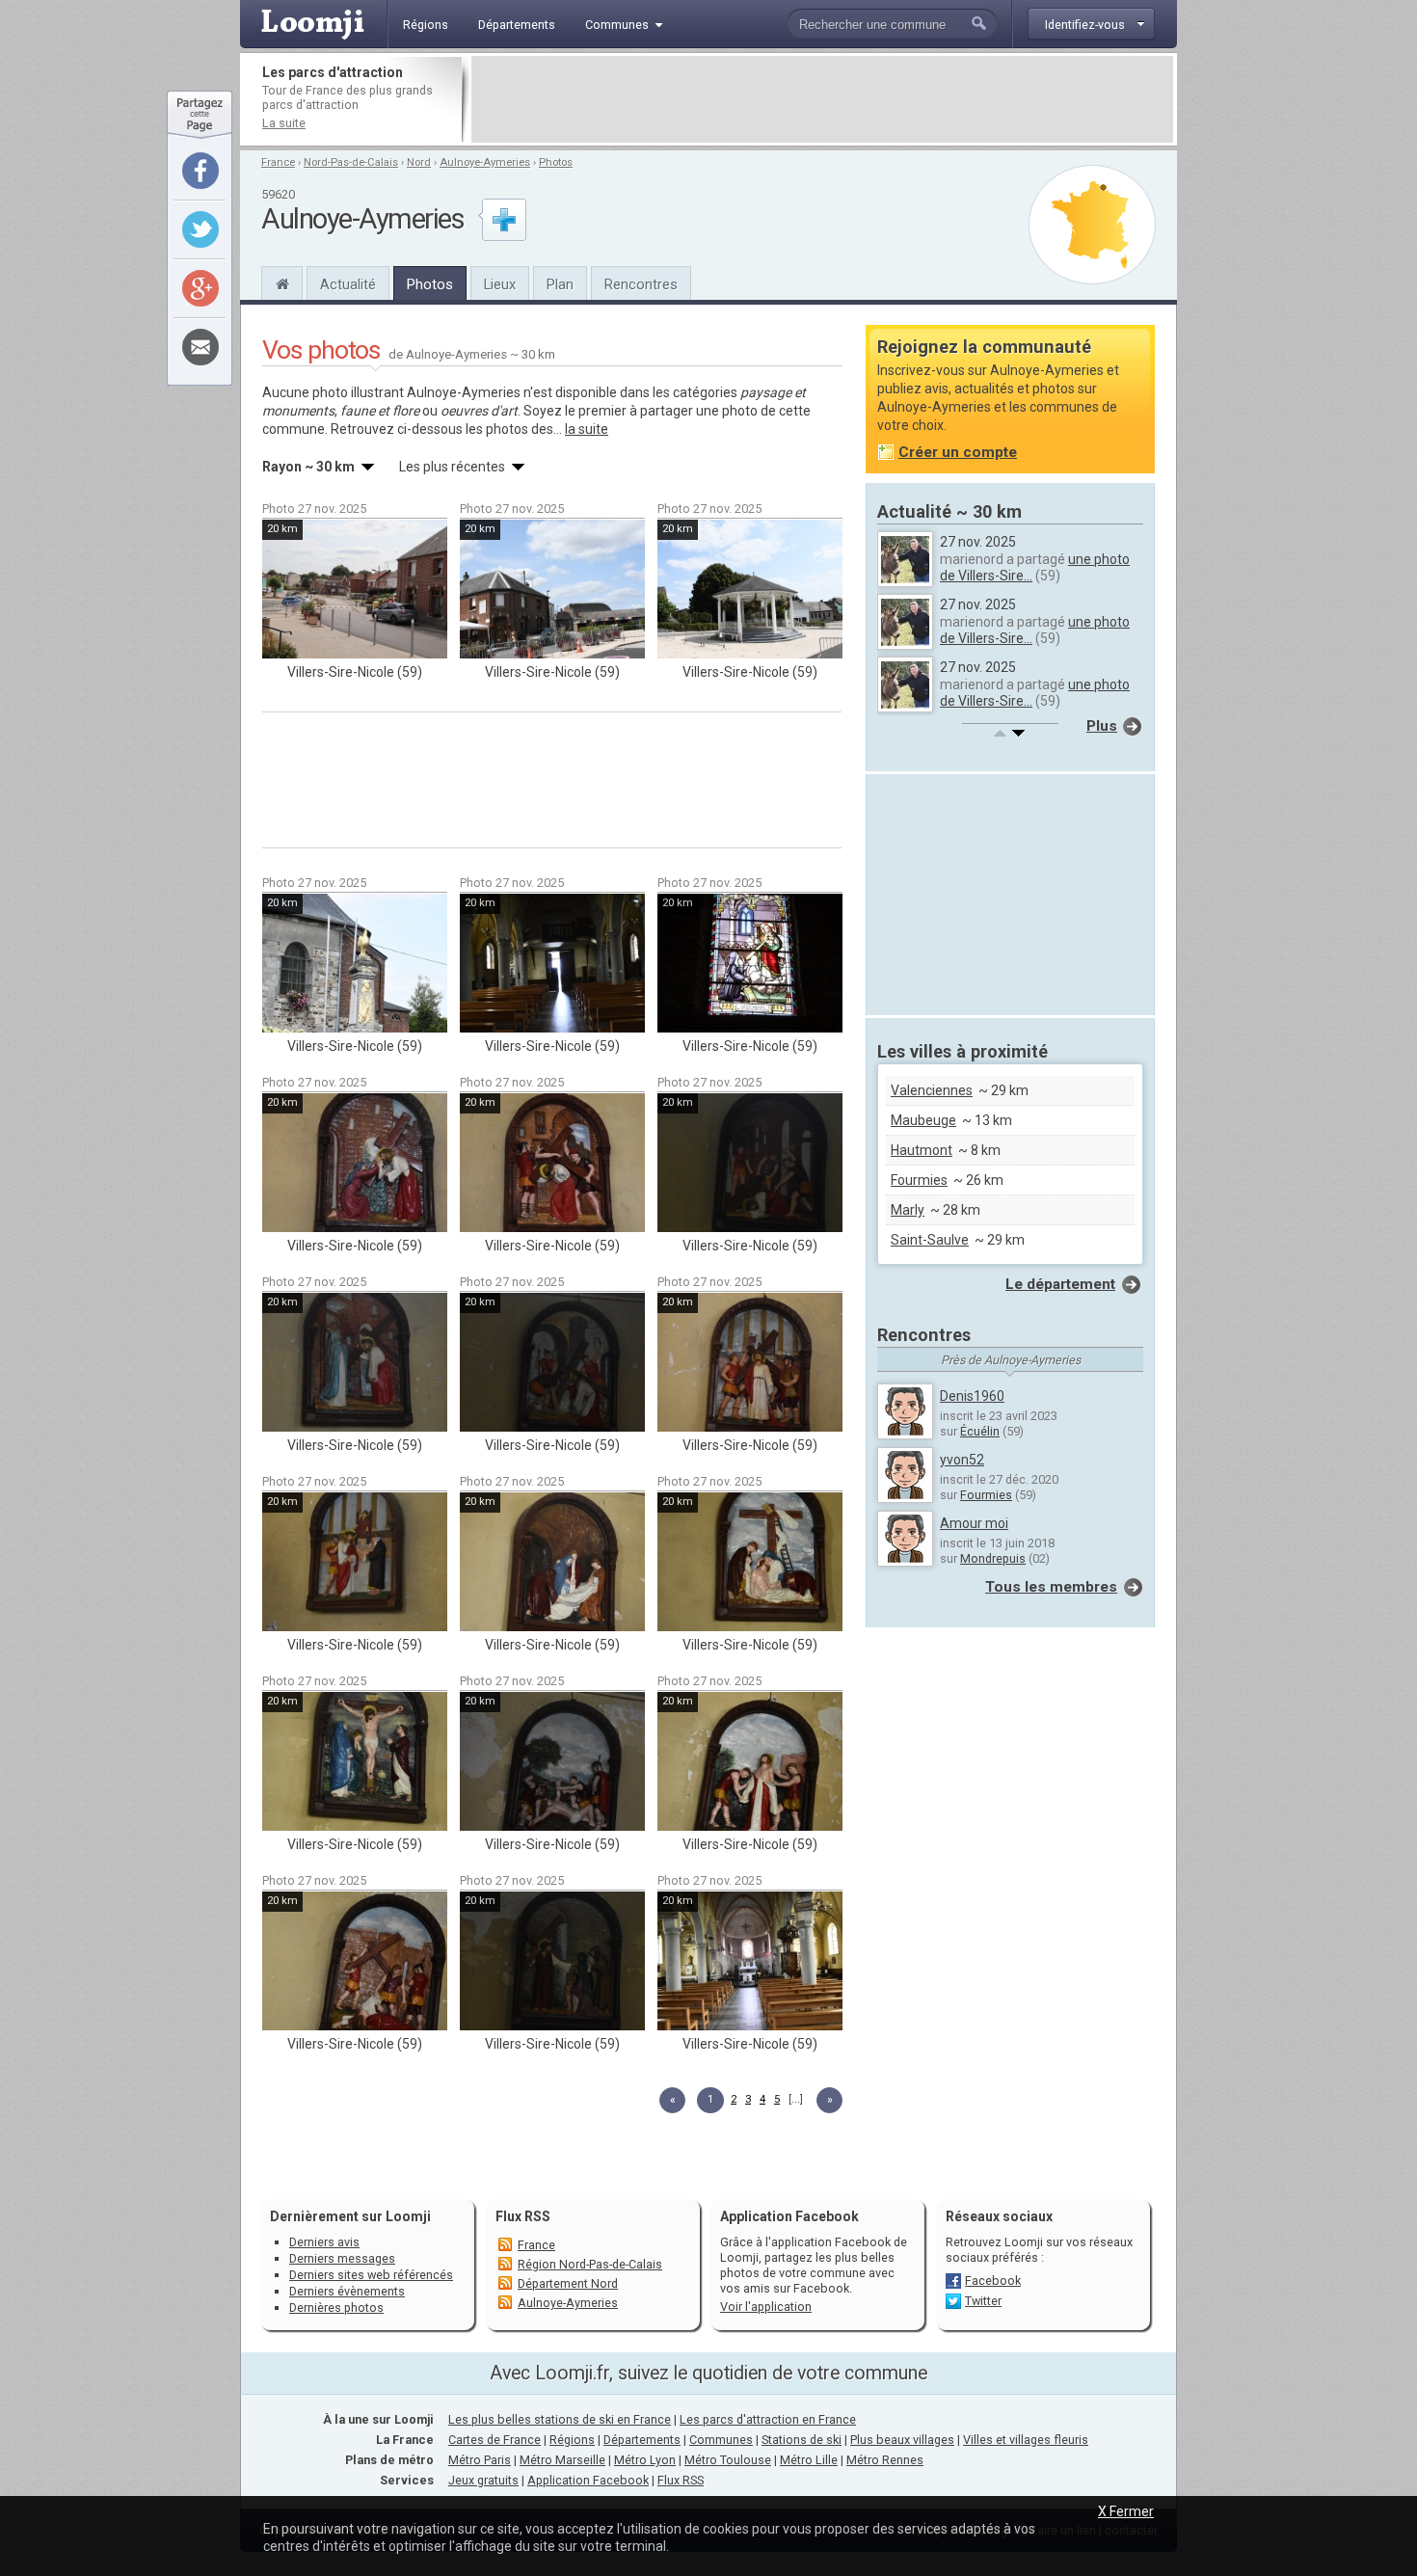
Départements (642, 2440)
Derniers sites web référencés (371, 2275)
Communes (721, 2440)
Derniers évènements (347, 2291)
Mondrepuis (993, 1558)
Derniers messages (342, 2258)
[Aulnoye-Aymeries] (282, 282)
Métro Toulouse (728, 2460)
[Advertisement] (822, 99)
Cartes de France (495, 2440)
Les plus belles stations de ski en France (560, 2419)
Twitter (983, 2301)
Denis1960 (972, 1396)
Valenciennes (932, 1090)
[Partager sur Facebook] (201, 171)
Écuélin (980, 1431)
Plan (560, 284)
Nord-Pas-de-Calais (351, 162)
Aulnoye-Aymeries (485, 162)
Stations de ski (802, 2440)
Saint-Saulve (930, 1240)
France (278, 162)
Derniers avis (324, 2242)
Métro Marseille (562, 2460)
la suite (587, 429)
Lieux (500, 284)
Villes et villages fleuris (1026, 2440)
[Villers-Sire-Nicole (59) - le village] (355, 589)
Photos (556, 162)
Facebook (993, 2281)
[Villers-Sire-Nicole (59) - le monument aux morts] (355, 963)
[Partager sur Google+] (201, 288)
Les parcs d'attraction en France (768, 2419)
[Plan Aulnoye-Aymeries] (1092, 225)
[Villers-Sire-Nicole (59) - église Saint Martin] (552, 963)
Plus (1102, 726)
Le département (1060, 1284)
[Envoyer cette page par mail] (201, 347)
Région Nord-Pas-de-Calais (590, 2264)
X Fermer (1126, 2511)
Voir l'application (766, 2307)
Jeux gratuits (483, 2480)
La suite (284, 123)
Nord (419, 162)
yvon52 (962, 1460)
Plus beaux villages (902, 2440)
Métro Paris (480, 2460)
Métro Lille (809, 2460)
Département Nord (568, 2283)
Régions (572, 2440)
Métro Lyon (645, 2460)
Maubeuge (923, 1120)
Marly (908, 1210)
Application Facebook (588, 2480)
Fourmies (919, 1180)
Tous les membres (1051, 1587)
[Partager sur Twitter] (201, 229)
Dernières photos (336, 2308)
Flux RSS (523, 2216)
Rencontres (641, 284)
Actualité (348, 284)
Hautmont (922, 1150)
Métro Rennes (885, 2460)
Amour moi (974, 1523)
